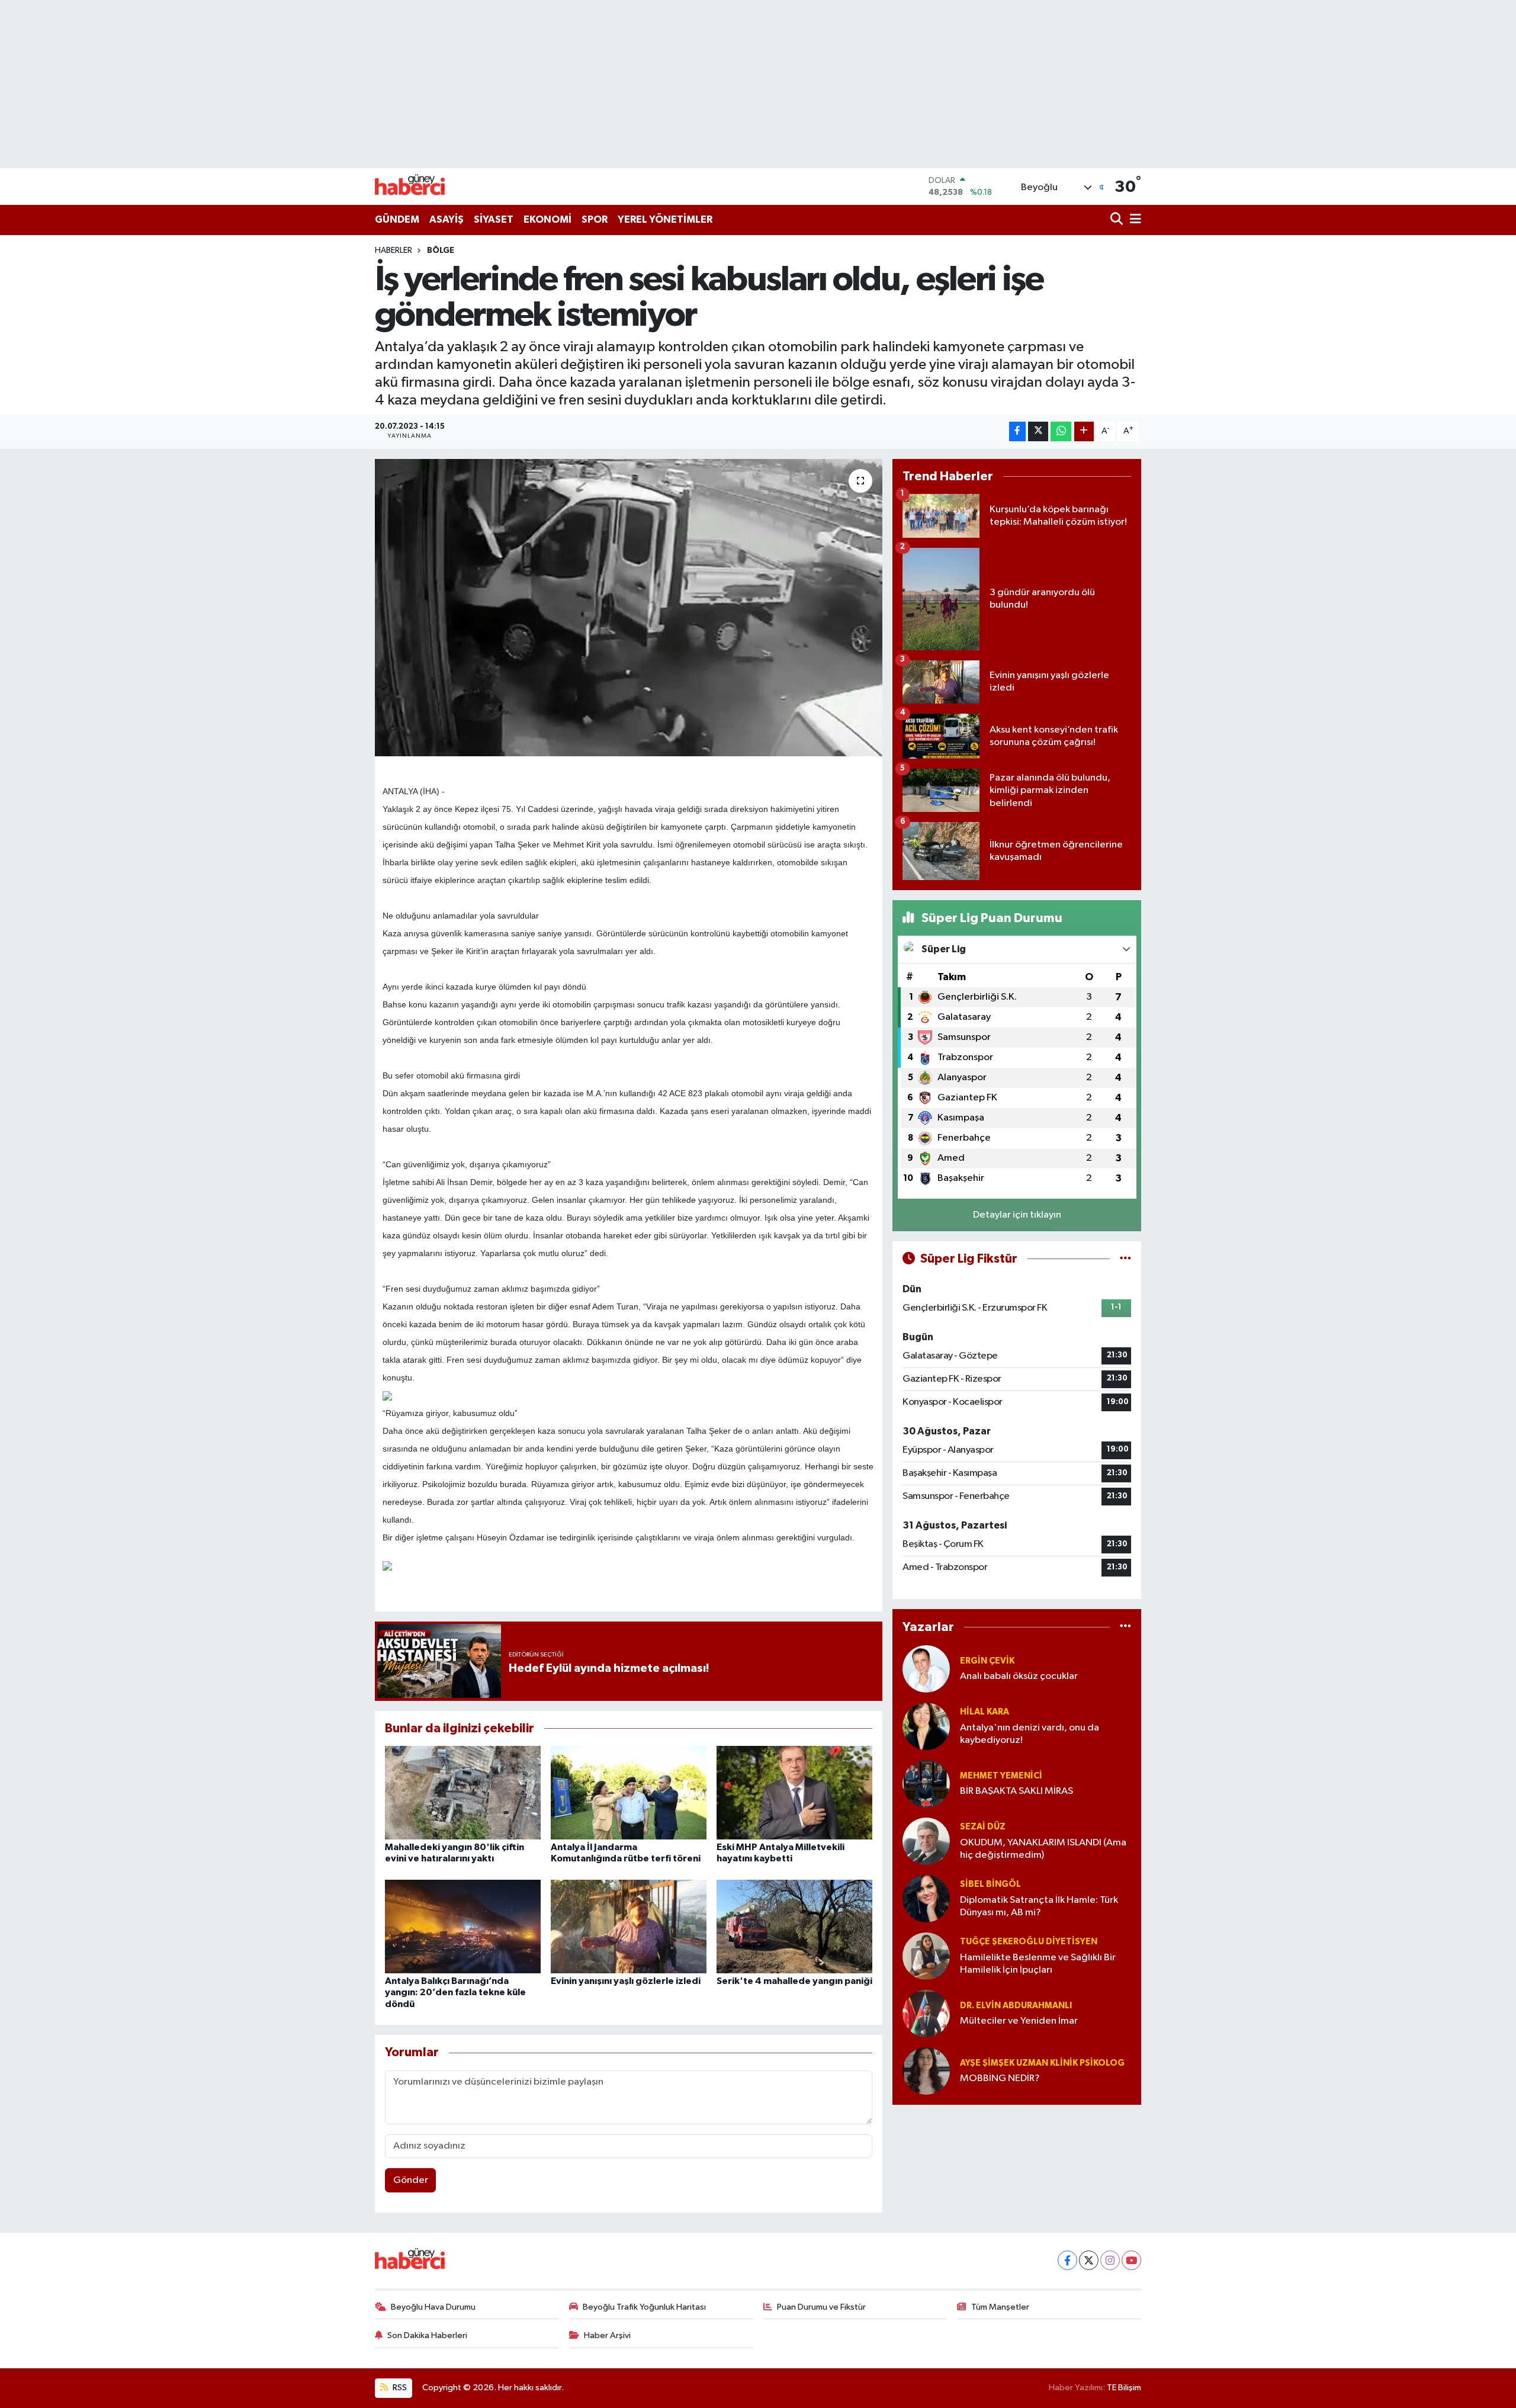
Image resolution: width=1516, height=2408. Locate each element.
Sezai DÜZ (983, 1827)
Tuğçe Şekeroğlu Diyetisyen (1029, 1942)
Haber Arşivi (607, 2335)
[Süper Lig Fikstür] (1125, 1259)
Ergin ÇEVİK (987, 1661)
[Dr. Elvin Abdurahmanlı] (926, 2013)
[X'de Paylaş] (1038, 431)
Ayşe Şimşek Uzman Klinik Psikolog (1042, 2063)
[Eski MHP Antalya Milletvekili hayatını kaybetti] (794, 1792)
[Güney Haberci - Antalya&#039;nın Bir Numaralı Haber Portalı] (419, 186)
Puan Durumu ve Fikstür (821, 2307)
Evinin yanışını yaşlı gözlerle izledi (626, 1981)
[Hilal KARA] (926, 1726)
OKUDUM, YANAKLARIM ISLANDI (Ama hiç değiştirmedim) (1043, 1849)
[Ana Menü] (1133, 220)
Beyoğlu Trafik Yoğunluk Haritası (644, 2307)
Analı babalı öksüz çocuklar (1019, 1676)
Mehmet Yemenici (1001, 1776)
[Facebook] (1067, 2260)
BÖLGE (441, 251)
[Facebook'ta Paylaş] (1017, 431)
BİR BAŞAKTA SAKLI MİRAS (1016, 1791)
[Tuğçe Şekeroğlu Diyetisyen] (926, 1956)
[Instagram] (1110, 2260)
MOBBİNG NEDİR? (1000, 2078)
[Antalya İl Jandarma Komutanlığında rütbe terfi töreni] (629, 1792)
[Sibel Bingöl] (926, 1898)
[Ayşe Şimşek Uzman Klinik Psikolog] (926, 2071)
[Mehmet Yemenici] (926, 1783)
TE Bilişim (1124, 2388)
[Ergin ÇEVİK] (926, 1669)
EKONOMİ (547, 219)
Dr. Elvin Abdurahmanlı (1016, 2006)
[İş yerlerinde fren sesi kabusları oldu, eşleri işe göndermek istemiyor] (629, 608)
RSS (399, 2388)
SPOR (595, 219)
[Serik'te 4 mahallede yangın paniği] (794, 1926)
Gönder (411, 2180)
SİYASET (494, 219)
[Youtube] (1131, 2260)
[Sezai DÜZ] (926, 1841)
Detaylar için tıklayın (1017, 1215)
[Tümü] (1125, 1627)
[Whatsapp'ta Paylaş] (1061, 431)
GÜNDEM (397, 219)
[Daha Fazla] (1084, 431)
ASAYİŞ (447, 219)
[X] (1089, 2260)
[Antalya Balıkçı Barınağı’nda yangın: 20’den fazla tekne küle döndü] (463, 1926)
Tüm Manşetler (1000, 2307)
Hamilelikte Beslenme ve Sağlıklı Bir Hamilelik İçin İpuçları (1038, 1964)
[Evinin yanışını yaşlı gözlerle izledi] (629, 1926)
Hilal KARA (985, 1712)
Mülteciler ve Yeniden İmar (1019, 2021)
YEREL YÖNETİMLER (665, 219)
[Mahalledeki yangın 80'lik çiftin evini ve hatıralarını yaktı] (463, 1792)
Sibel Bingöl (990, 1884)
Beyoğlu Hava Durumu (433, 2307)
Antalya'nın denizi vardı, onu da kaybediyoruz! (1030, 1734)
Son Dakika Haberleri (427, 2335)
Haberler (394, 251)
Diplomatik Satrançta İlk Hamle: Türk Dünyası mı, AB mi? (1039, 1906)
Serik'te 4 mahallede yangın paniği (794, 1981)
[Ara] (1118, 220)
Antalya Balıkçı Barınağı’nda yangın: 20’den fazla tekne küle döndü (455, 1992)
